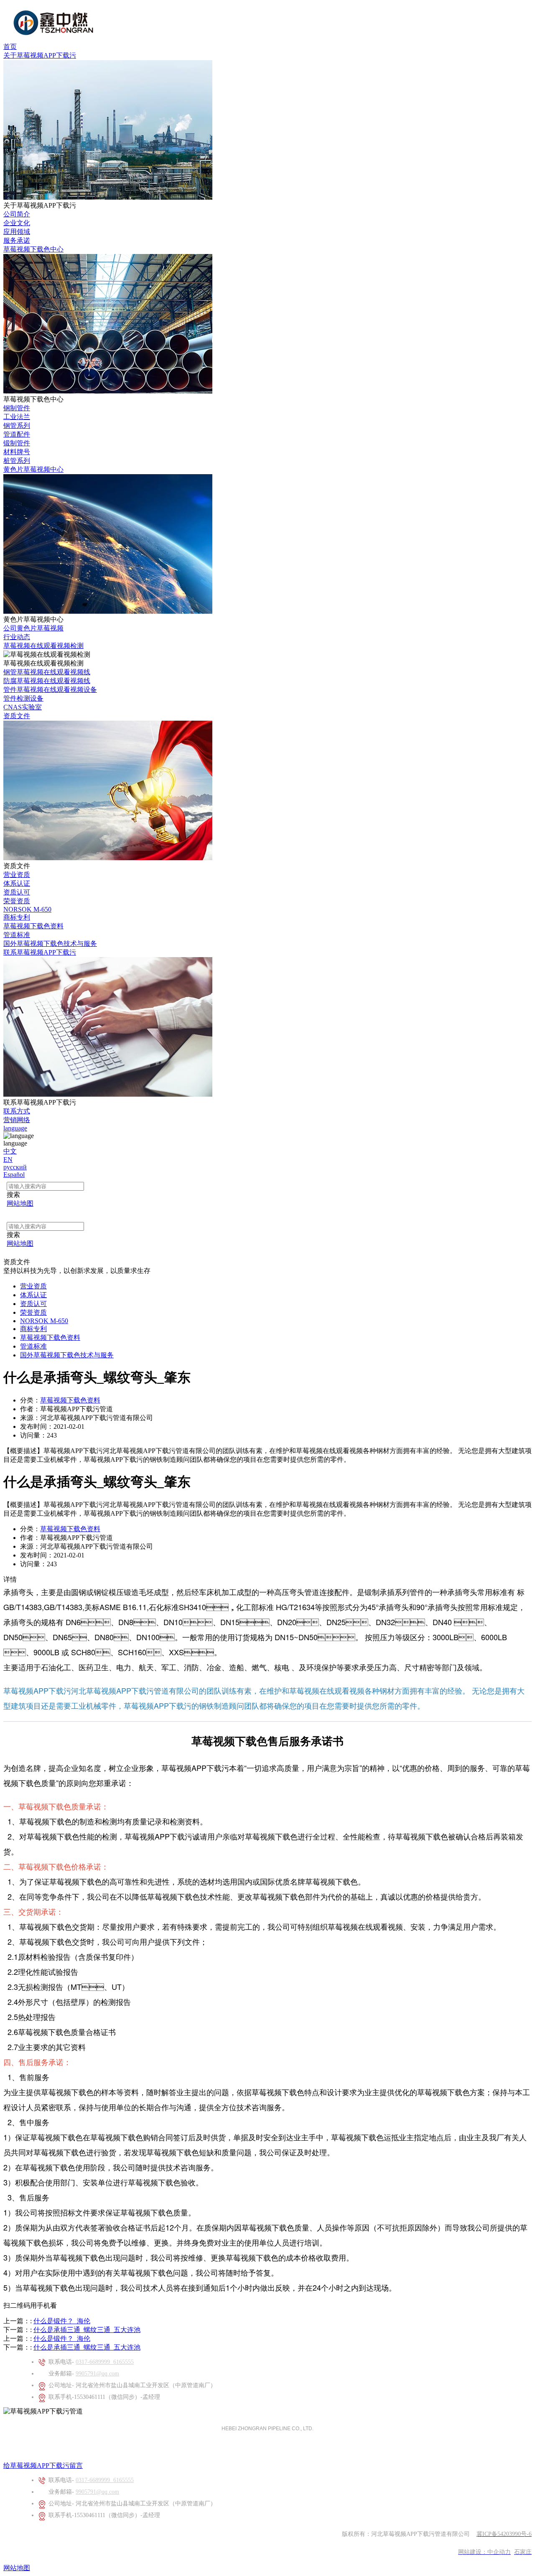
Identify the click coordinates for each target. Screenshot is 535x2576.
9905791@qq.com (97, 2374)
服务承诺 (17, 240)
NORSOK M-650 (27, 909)
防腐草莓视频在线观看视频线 (47, 681)
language (15, 1128)
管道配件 (17, 434)
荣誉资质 (17, 901)
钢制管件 (17, 408)
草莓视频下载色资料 (33, 926)
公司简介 (17, 214)
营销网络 (17, 1120)
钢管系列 (17, 426)
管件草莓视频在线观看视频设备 (50, 690)
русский (15, 1167)
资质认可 (17, 892)
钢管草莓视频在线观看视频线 (47, 672)
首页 (10, 47)
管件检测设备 (23, 698)
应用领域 (17, 232)
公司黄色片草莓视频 (33, 628)
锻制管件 (17, 443)
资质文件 (17, 716)
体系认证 (17, 883)
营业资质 (17, 875)
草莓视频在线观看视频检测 (43, 646)
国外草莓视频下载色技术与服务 (50, 944)
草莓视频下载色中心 (33, 249)
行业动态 (17, 637)
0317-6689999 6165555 (105, 2362)
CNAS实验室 (23, 707)
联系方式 (17, 1111)
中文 (10, 1151)
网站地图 (17, 2568)
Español (14, 1175)
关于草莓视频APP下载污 (40, 55)
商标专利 (17, 917)
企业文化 (17, 223)
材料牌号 (17, 452)
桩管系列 (17, 461)
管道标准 (17, 935)
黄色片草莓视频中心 (33, 469)
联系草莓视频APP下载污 (40, 952)
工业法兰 (17, 417)
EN (8, 1160)
